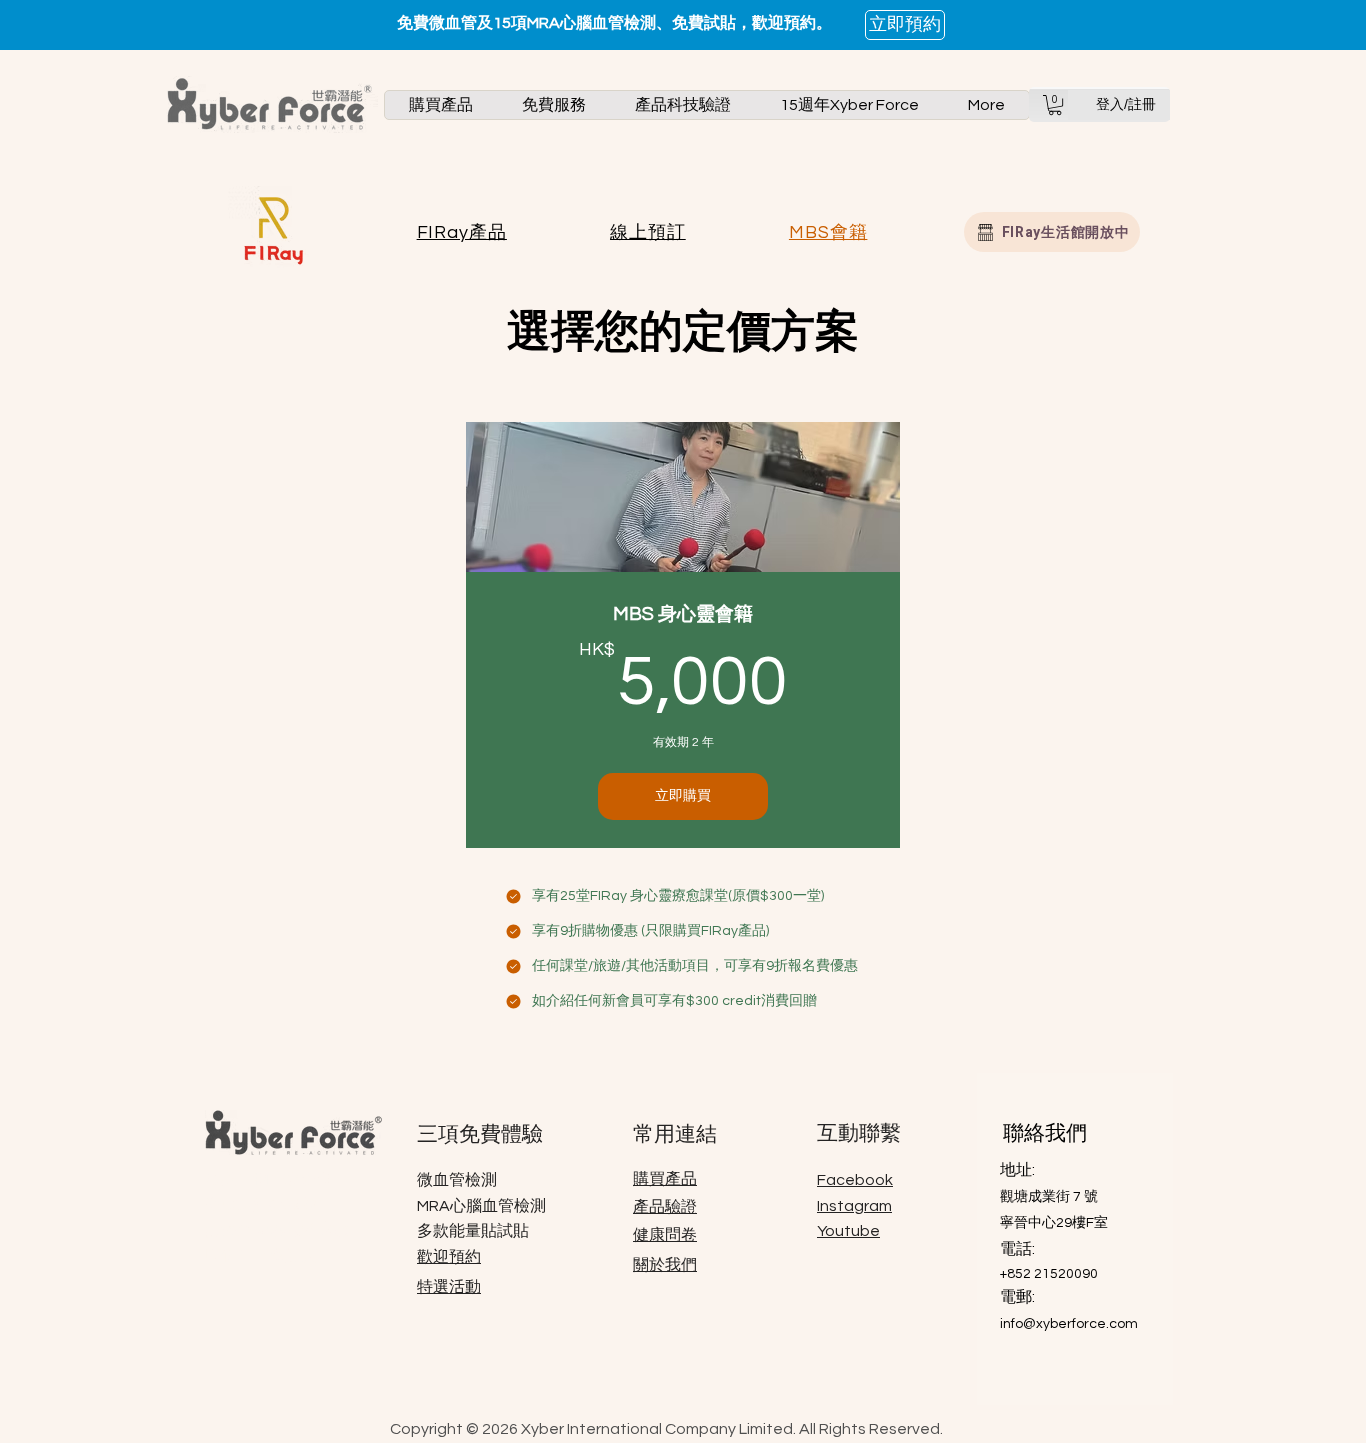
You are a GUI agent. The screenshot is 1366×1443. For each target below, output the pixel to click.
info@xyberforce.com (1069, 1324)
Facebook (855, 1180)
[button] (441, 105)
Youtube (848, 1231)
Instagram (854, 1206)
